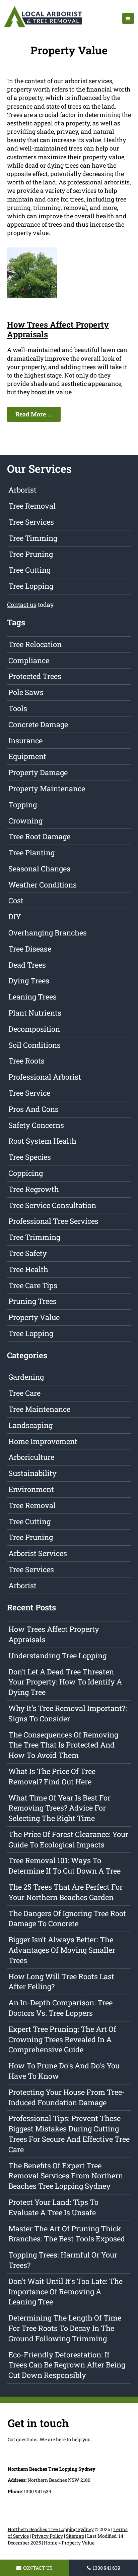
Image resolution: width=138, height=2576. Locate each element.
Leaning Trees (32, 997)
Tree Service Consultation (52, 1205)
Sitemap (75, 2536)
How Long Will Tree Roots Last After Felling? (61, 1982)
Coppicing (26, 1173)
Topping (23, 805)
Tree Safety (28, 1253)
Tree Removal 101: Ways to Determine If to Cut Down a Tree (64, 1866)
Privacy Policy (47, 2536)
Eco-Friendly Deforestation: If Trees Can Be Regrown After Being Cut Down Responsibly (67, 2365)
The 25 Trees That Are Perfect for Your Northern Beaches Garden (65, 1892)
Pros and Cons (33, 1109)
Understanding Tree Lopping (57, 1655)
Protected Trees (35, 676)
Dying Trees (29, 981)
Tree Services (31, 522)
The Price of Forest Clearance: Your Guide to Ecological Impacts (68, 1839)
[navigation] (128, 18)
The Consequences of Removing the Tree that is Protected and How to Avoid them (63, 1745)
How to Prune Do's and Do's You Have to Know (64, 2071)
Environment (31, 1489)
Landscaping (30, 1425)
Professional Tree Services (53, 1221)
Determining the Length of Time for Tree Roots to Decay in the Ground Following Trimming (65, 2328)
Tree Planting (31, 852)
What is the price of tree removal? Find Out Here (52, 1776)
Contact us (22, 605)
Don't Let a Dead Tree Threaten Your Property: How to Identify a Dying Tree (65, 1682)
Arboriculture (31, 1457)
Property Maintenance (47, 788)
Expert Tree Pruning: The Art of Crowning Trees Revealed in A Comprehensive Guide (62, 2039)
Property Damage (38, 772)
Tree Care (24, 1393)
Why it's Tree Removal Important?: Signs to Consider (68, 1713)
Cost (16, 900)
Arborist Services (38, 1553)
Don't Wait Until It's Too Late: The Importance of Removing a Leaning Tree (65, 2292)
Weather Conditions (43, 885)
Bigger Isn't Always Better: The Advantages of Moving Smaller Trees (62, 1950)
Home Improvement (43, 1441)
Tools (18, 708)
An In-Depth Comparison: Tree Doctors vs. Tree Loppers (60, 2008)
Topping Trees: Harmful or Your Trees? (63, 2260)
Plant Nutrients (35, 1013)
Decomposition (34, 1029)
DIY (15, 917)
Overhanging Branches (48, 933)
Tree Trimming (34, 1237)
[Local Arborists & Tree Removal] (43, 27)
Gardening (26, 1377)
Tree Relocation (35, 644)
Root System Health (42, 1141)
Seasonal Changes (39, 869)
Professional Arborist (45, 1077)
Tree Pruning (31, 554)
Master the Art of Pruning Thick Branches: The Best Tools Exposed (67, 2234)
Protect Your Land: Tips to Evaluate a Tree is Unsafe (53, 2207)
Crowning (25, 821)
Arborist (22, 490)
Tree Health (28, 1269)
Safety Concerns (36, 1125)
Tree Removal (32, 506)
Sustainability (32, 1473)
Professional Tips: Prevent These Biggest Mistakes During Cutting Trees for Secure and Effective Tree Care (69, 2134)
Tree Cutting (29, 570)
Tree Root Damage (39, 836)
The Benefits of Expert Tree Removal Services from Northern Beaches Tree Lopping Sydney (66, 2176)
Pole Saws (26, 692)
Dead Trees (27, 965)
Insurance (25, 740)
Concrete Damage (38, 724)
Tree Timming (33, 538)
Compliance (29, 660)
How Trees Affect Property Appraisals (58, 329)
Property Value (34, 1317)
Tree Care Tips (33, 1285)
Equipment (27, 756)
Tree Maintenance (39, 1409)
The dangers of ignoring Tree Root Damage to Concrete (67, 1919)
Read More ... (34, 414)
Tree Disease (30, 949)
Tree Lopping (31, 586)
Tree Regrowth (34, 1189)
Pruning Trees (32, 1301)
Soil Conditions (34, 1045)
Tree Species (30, 1157)
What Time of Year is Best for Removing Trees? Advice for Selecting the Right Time (59, 1808)
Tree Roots (26, 1061)
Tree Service (29, 1093)
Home (51, 2543)
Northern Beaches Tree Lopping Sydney (51, 2529)
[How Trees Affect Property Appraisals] (32, 295)
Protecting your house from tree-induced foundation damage (67, 2097)
